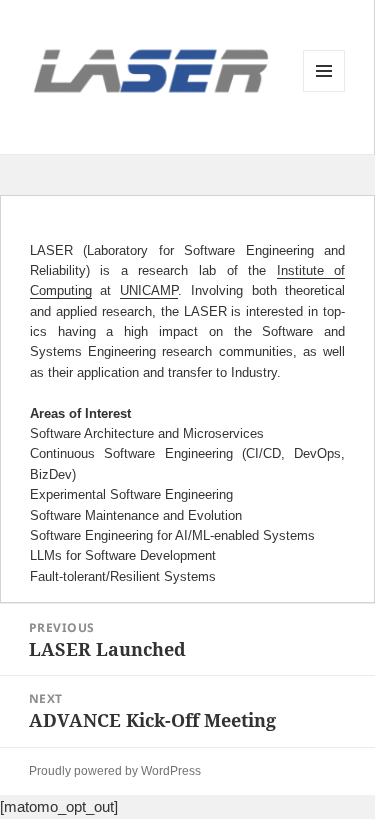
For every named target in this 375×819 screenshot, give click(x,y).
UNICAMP (149, 290)
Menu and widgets (324, 91)
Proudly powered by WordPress (115, 771)
